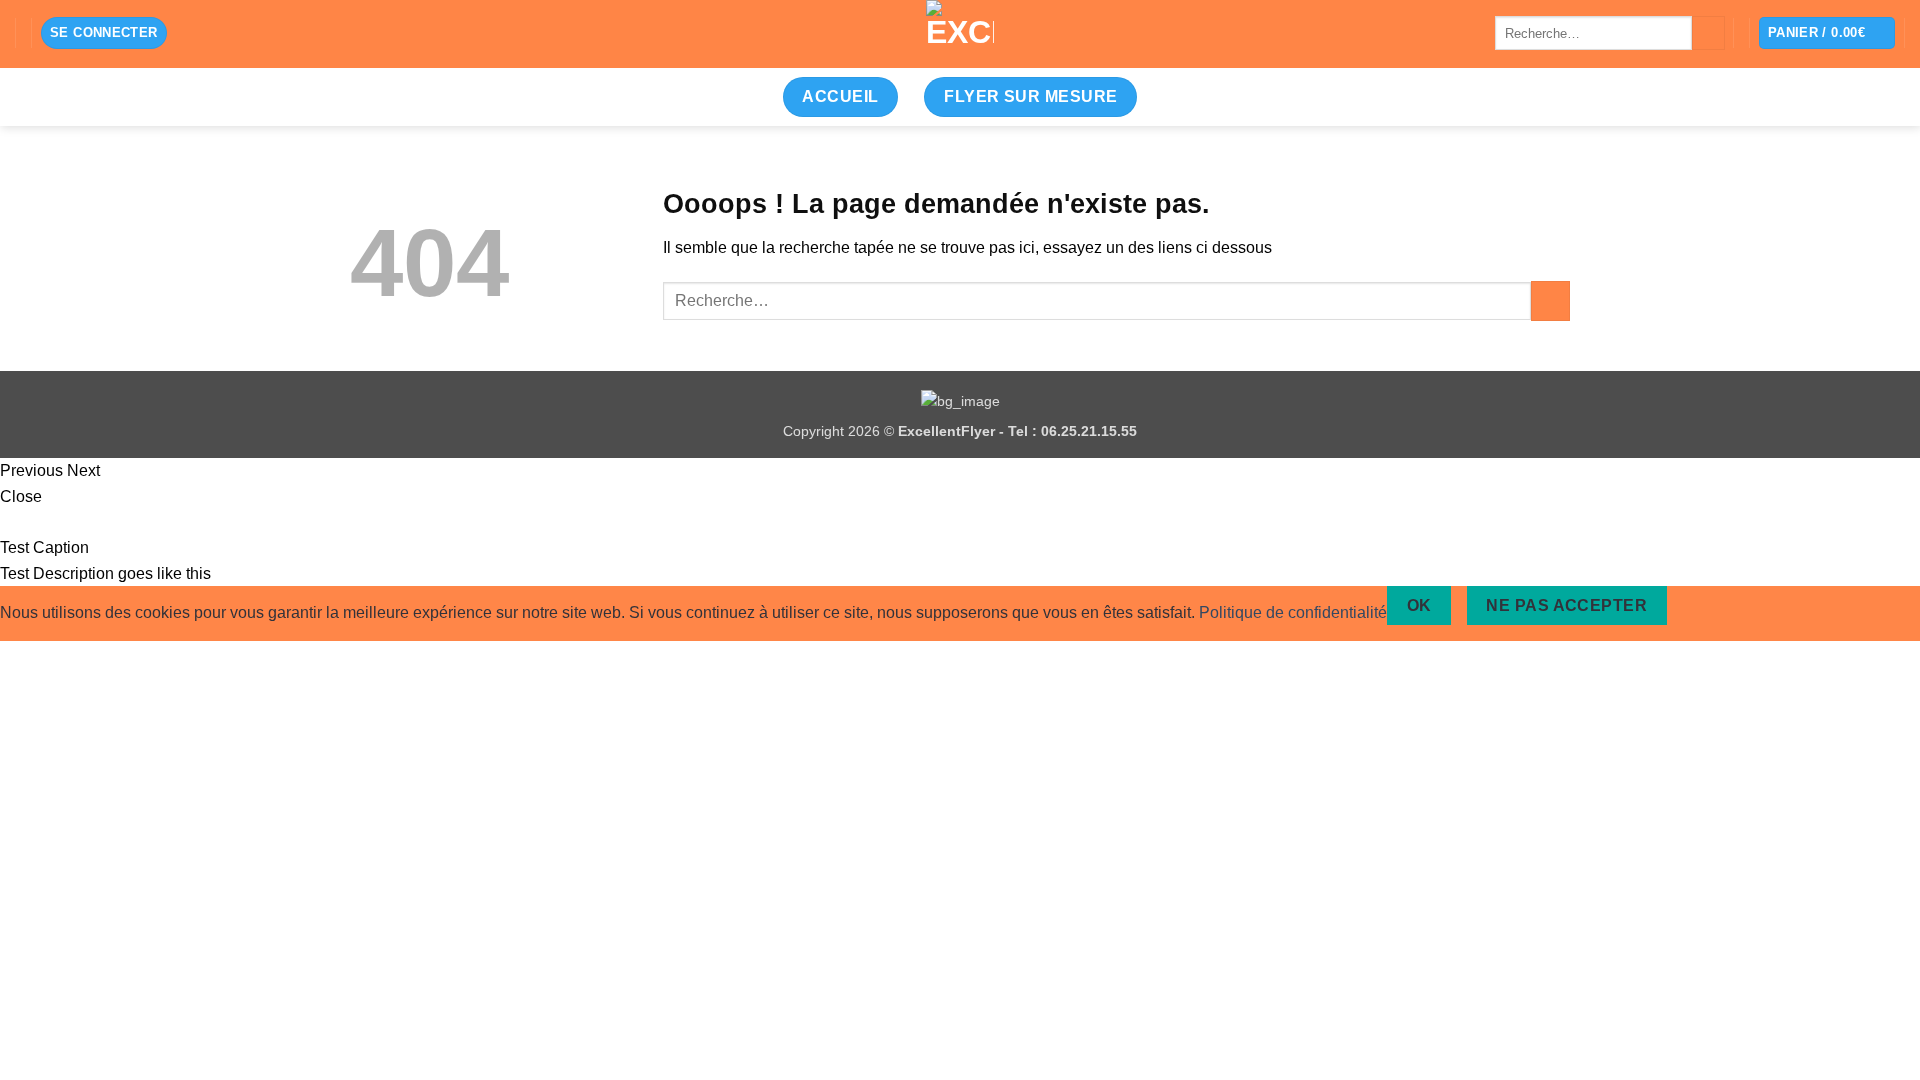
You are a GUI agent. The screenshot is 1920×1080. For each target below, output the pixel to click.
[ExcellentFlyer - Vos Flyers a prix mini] (960, 34)
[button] (104, 33)
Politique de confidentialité (1293, 612)
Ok (1419, 605)
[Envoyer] (1708, 33)
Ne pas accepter (1566, 605)
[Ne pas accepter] (1701, 605)
